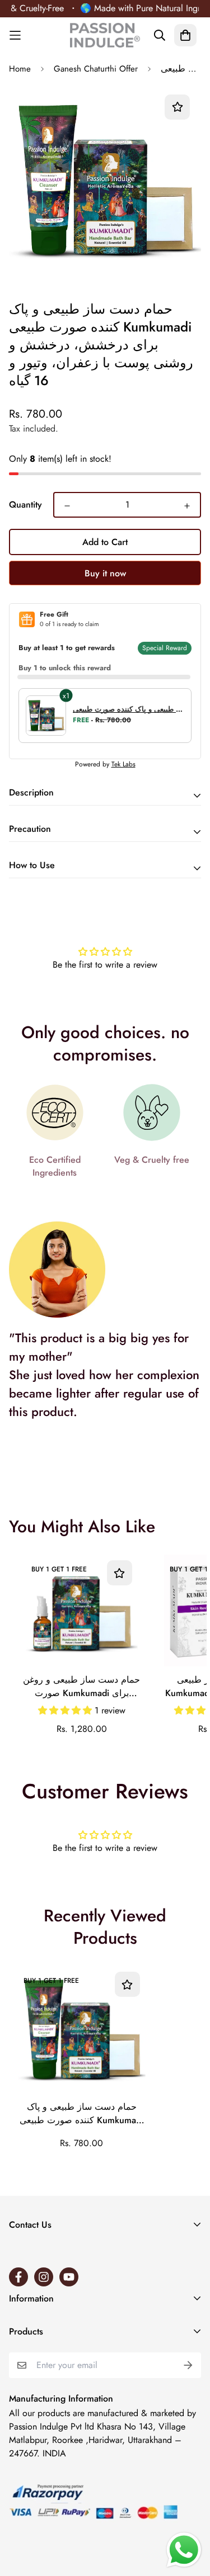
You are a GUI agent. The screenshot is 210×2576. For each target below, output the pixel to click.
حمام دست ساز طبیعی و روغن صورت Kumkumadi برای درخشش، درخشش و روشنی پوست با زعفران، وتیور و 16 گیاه (81, 1687)
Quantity (25, 505)
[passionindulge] (105, 35)
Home (20, 69)
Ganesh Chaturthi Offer (96, 69)
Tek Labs (123, 764)
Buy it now (105, 573)
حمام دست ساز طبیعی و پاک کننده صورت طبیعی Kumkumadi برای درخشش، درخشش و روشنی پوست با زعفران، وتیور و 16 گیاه (81, 2114)
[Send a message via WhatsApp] (184, 2550)
